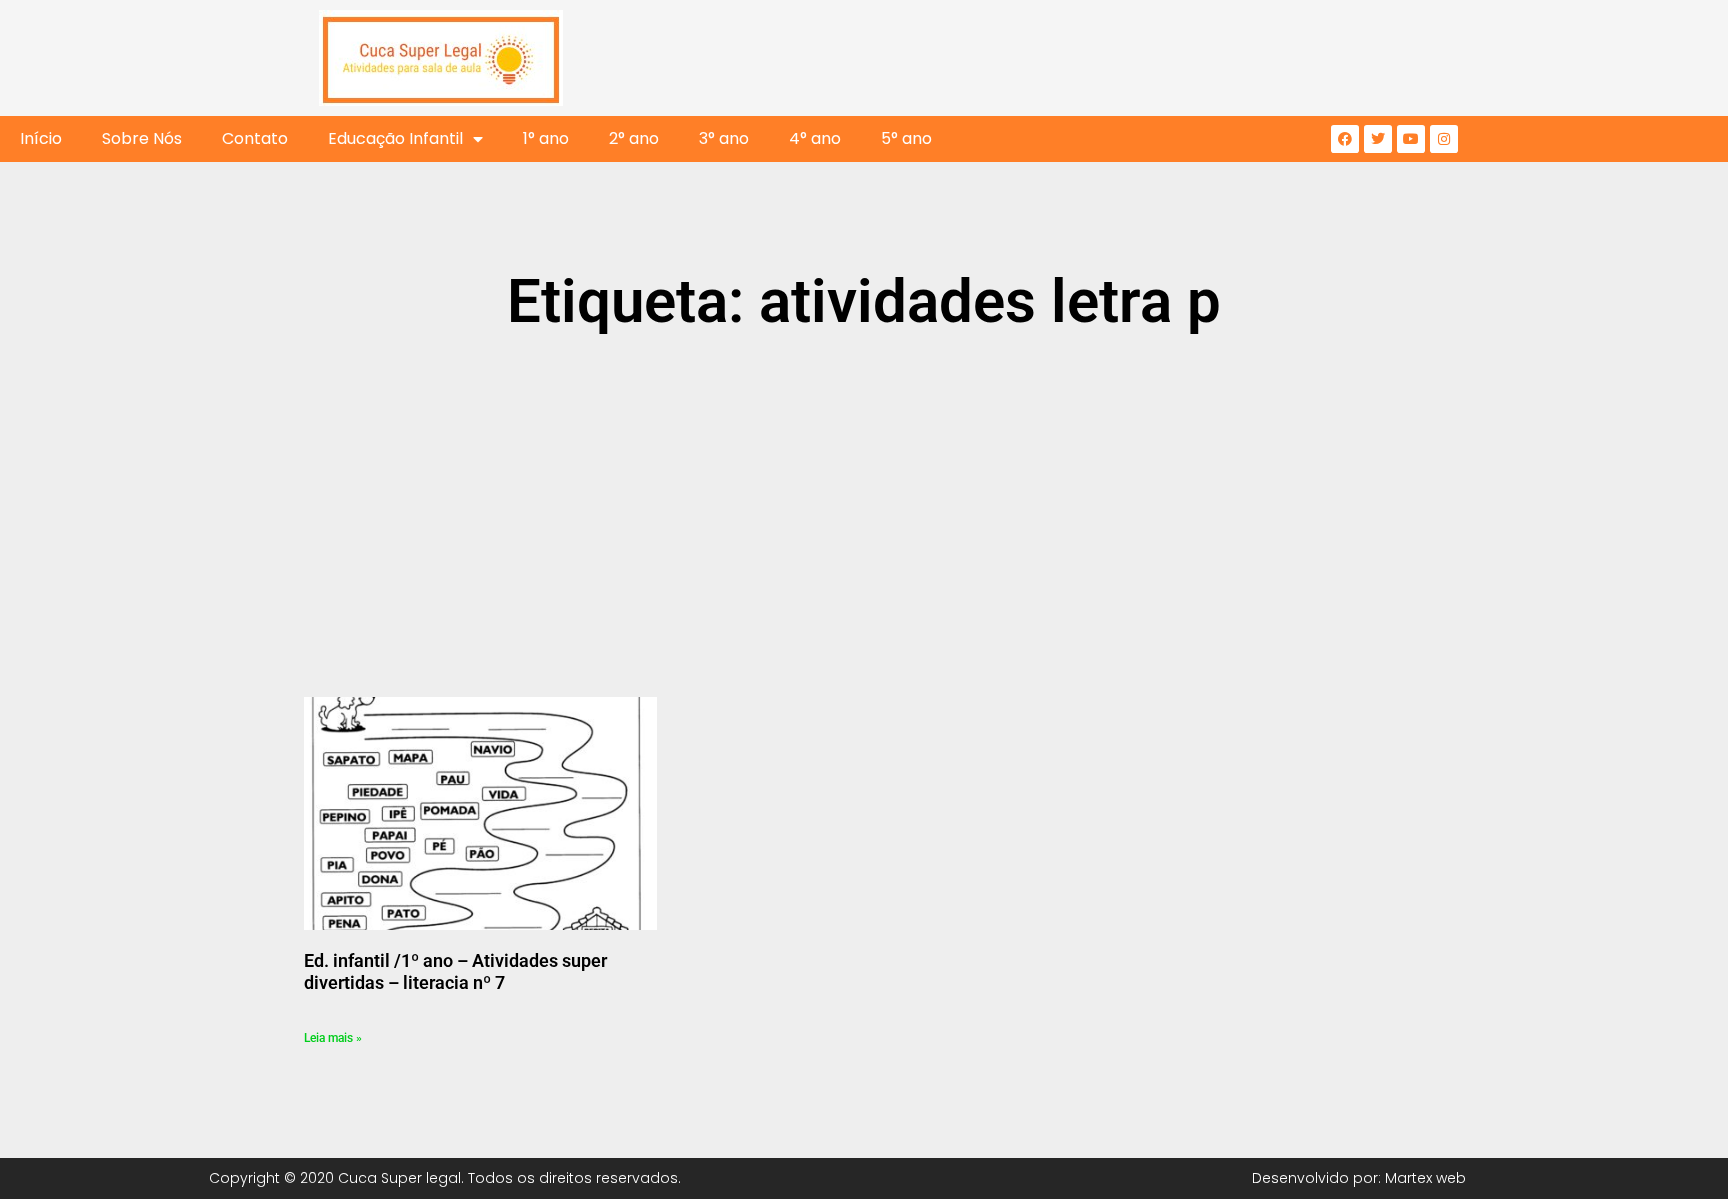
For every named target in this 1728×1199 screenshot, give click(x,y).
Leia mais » (333, 1038)
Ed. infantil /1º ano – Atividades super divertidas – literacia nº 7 (455, 971)
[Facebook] (1345, 139)
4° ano (815, 138)
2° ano (634, 138)
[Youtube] (1411, 139)
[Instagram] (1444, 139)
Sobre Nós (142, 138)
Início (41, 138)
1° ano (546, 138)
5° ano (906, 138)
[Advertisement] (864, 502)
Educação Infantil (395, 138)
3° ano (724, 138)
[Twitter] (1378, 139)
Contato (255, 138)
